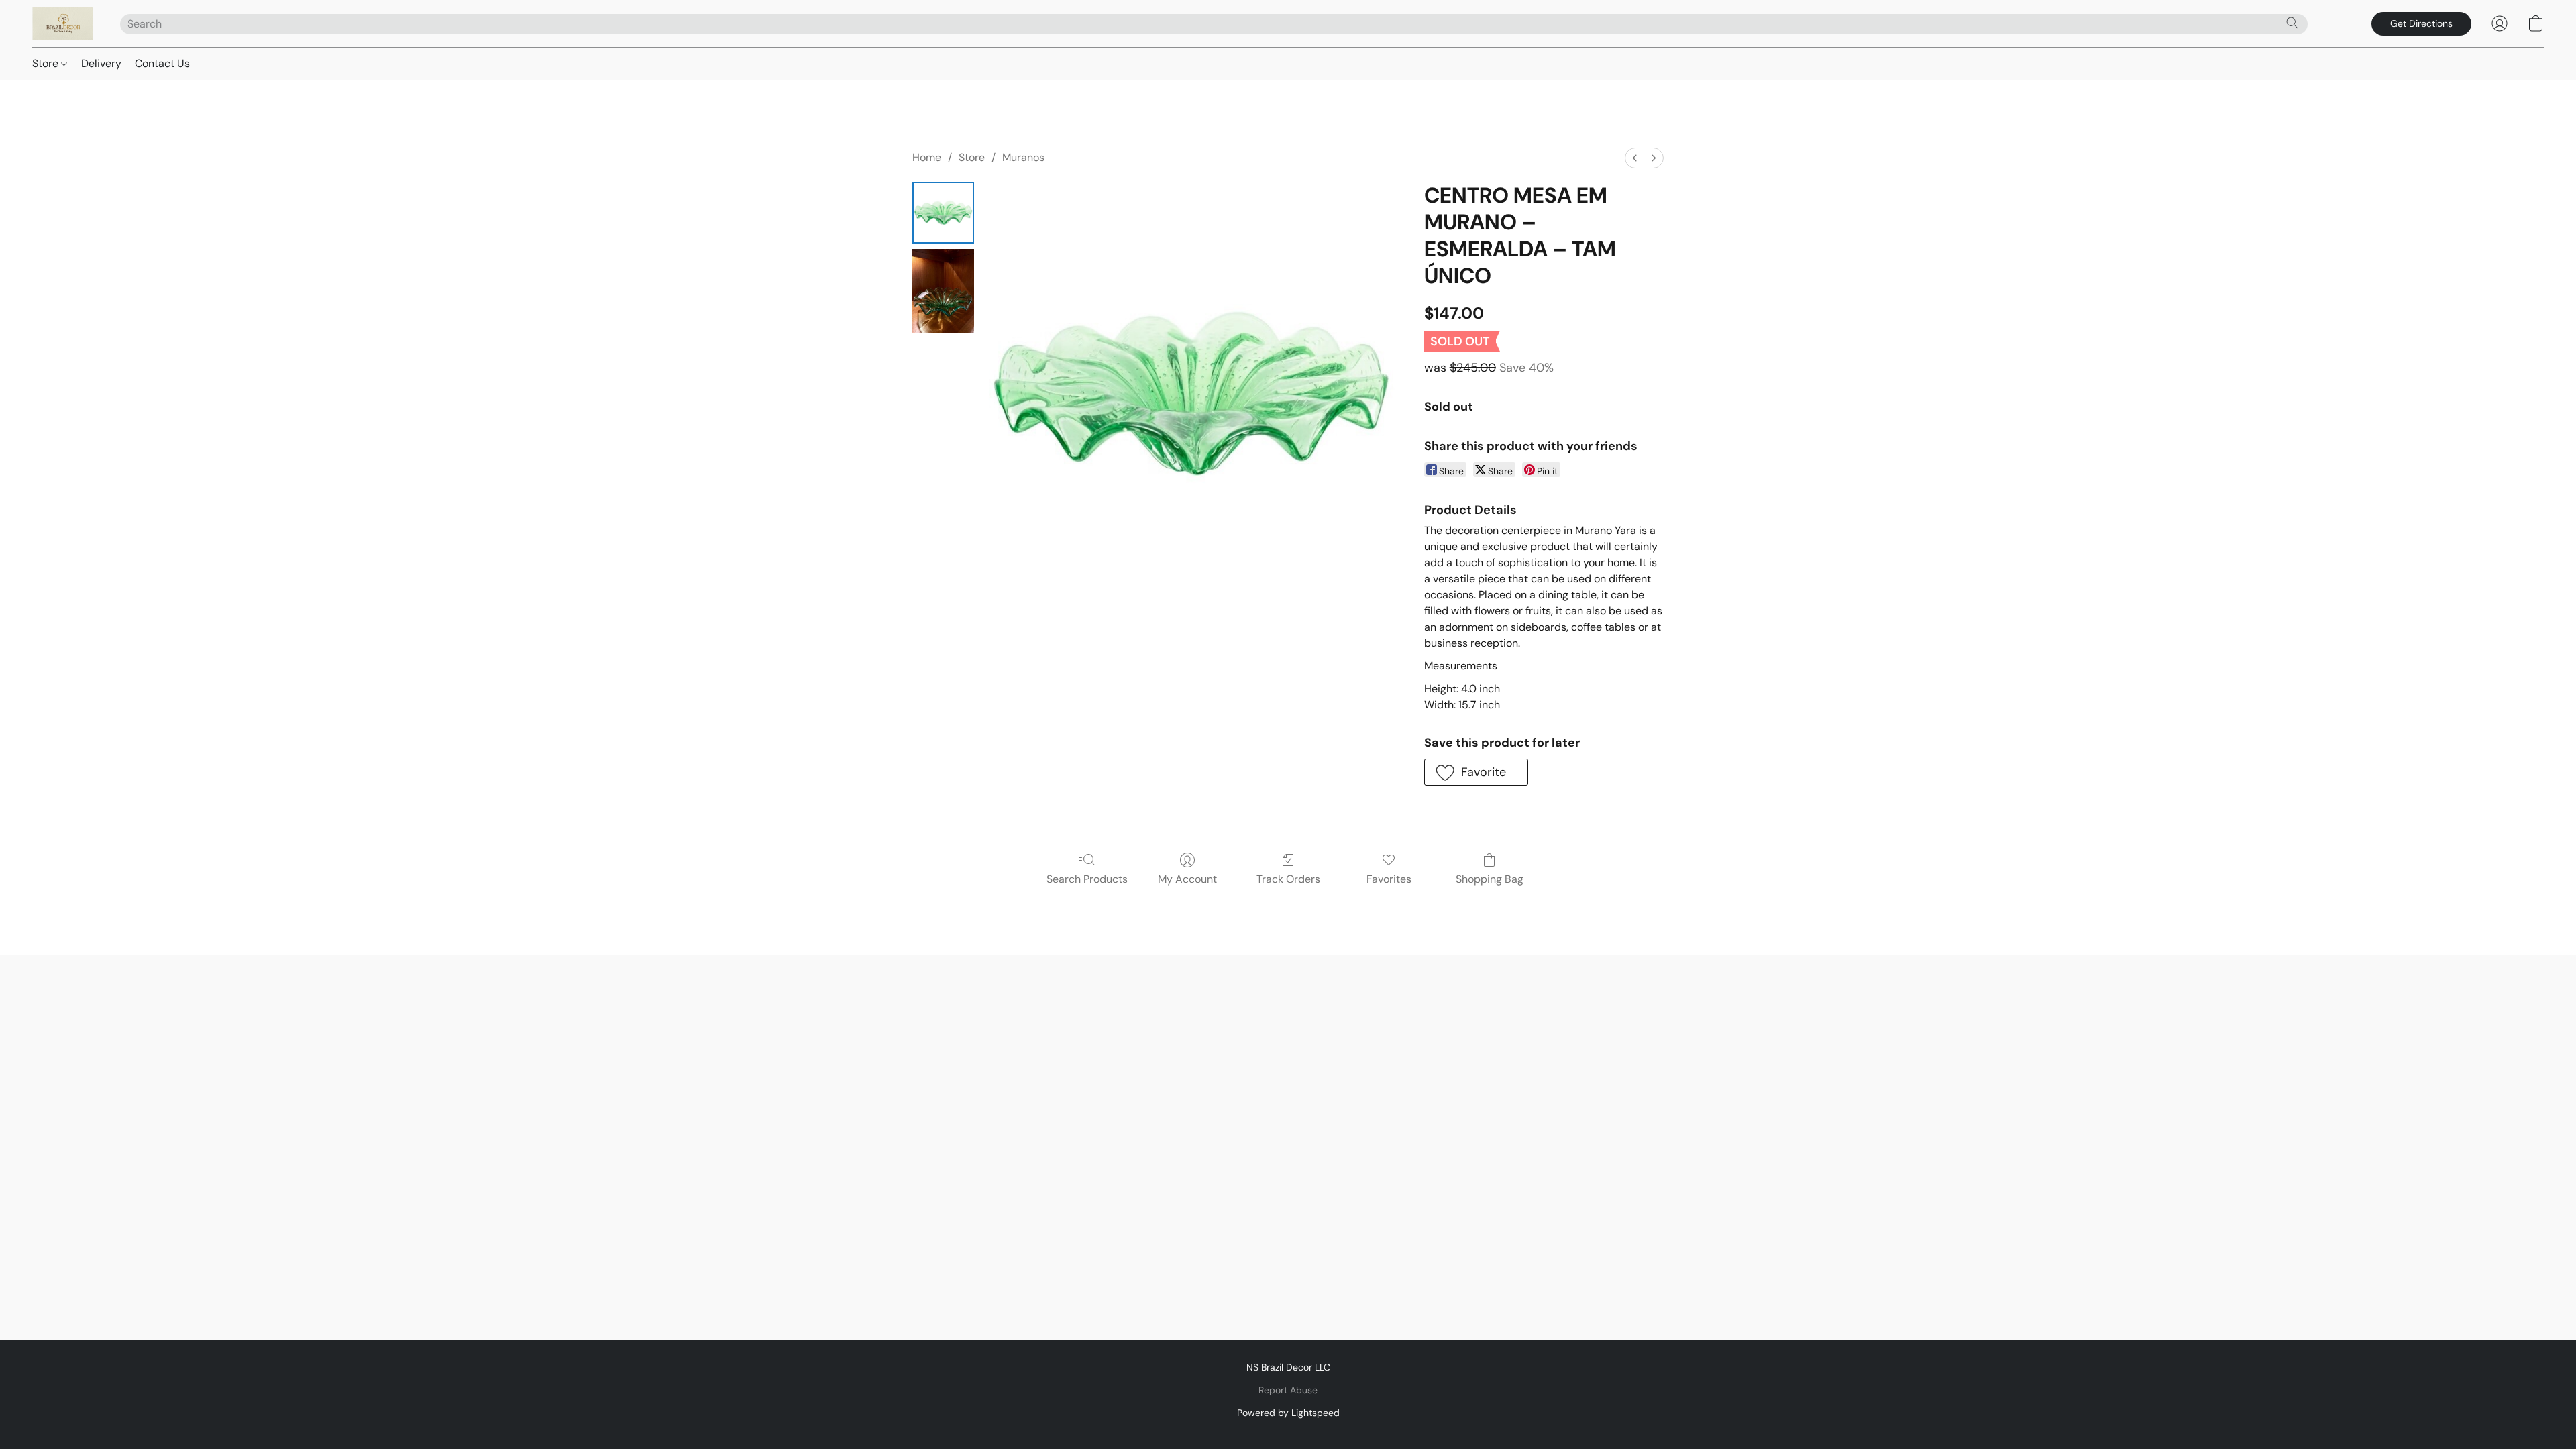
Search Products (1087, 879)
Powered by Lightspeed (1288, 1413)
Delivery (101, 63)
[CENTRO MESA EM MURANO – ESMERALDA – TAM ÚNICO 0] (943, 213)
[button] (63, 23)
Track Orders (1288, 879)
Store (47, 63)
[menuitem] (1635, 158)
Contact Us (162, 63)
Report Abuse (1288, 1390)
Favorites (1389, 879)
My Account (1187, 879)
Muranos (1023, 157)
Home (927, 157)
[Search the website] (2292, 23)
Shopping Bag (1490, 879)
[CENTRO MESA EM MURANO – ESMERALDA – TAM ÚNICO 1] (943, 291)
